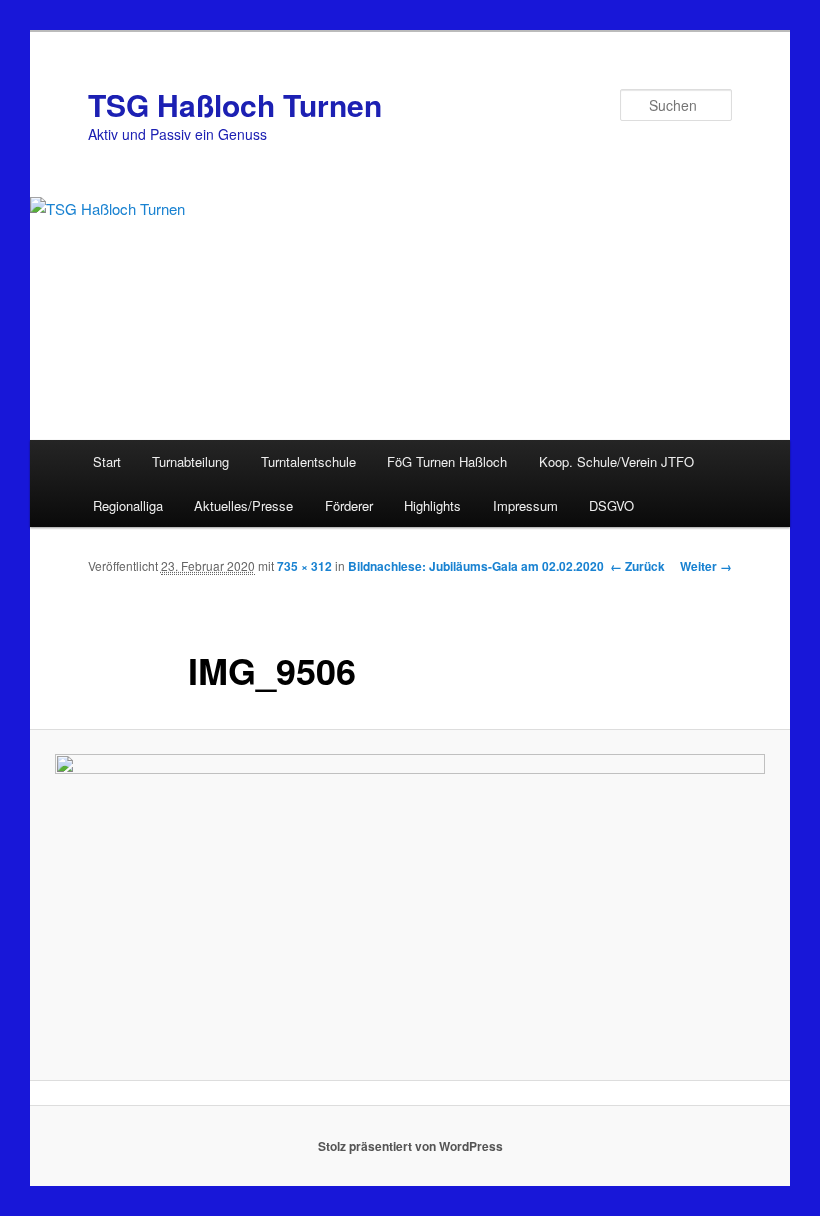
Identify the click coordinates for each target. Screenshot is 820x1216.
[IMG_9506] (410, 905)
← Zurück (637, 566)
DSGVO (611, 505)
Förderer (349, 505)
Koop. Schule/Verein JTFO (616, 461)
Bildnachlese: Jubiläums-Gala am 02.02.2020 (476, 566)
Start (107, 461)
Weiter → (706, 566)
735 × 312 (304, 566)
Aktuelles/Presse (243, 505)
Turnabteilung (190, 461)
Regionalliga (128, 505)
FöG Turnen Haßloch (447, 461)
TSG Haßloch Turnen (235, 104)
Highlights (432, 505)
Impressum (525, 505)
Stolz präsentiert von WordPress (410, 1146)
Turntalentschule (308, 461)
